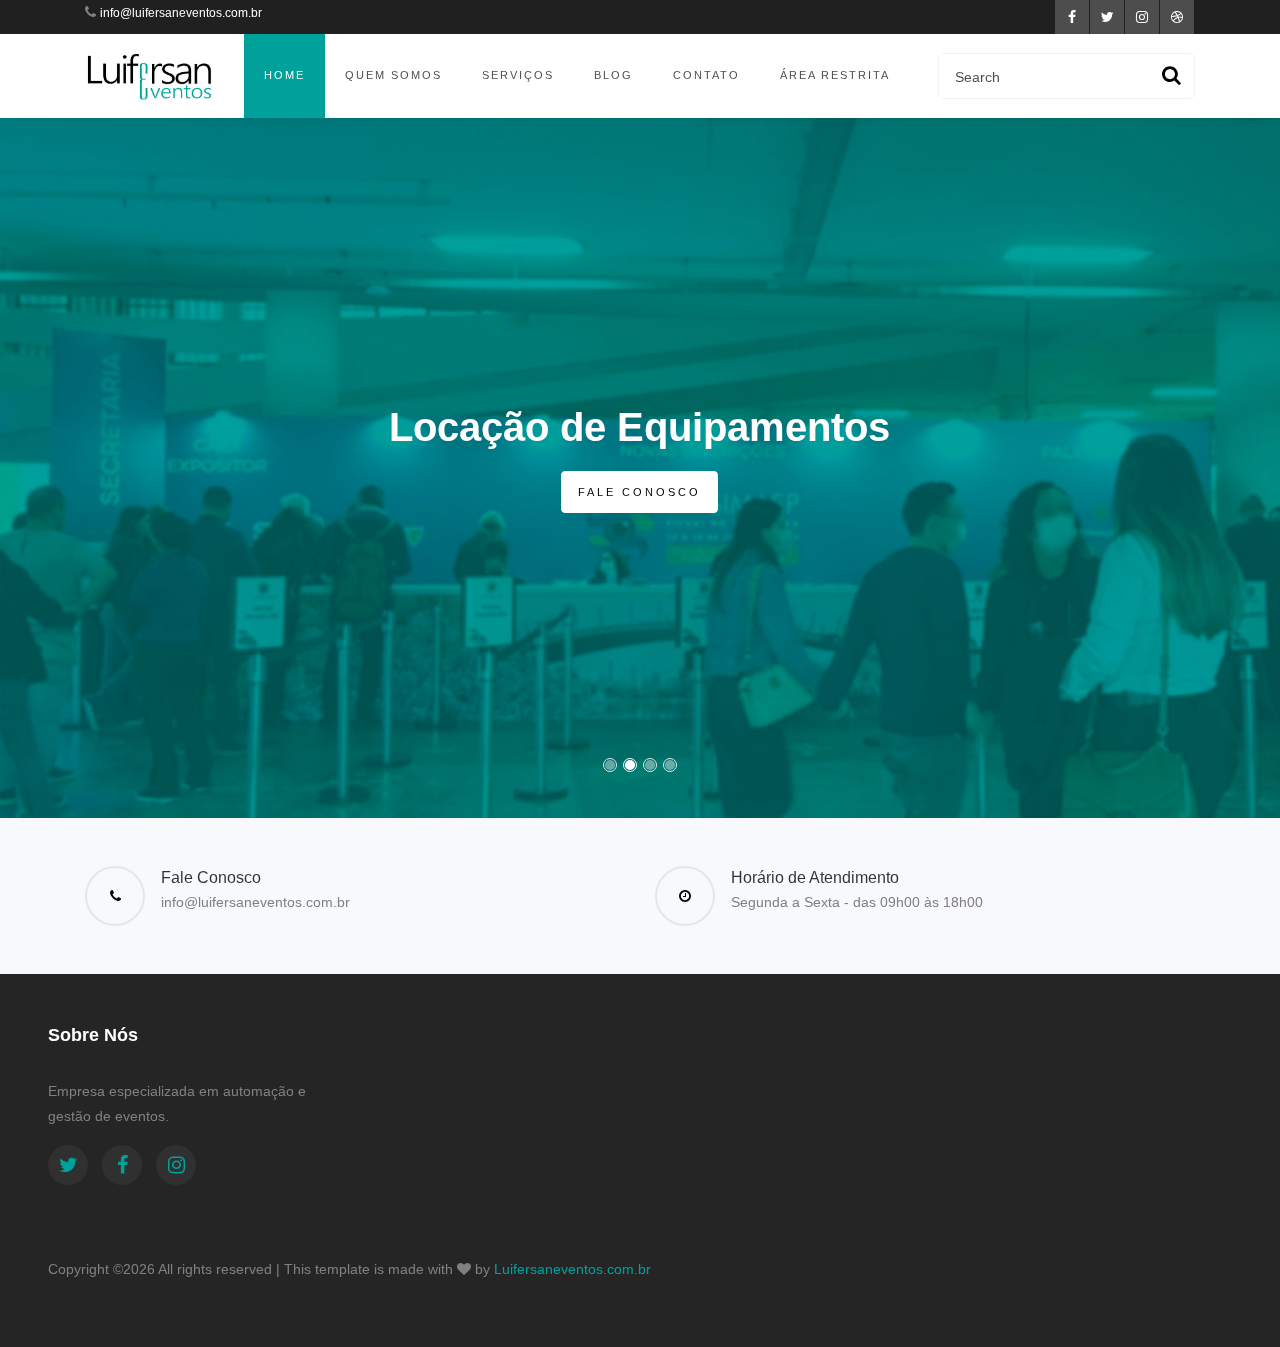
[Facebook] (122, 1165)
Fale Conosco (639, 492)
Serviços (518, 75)
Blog (613, 75)
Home (284, 75)
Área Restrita (835, 75)
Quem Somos (393, 75)
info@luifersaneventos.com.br (181, 13)
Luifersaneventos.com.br (572, 1269)
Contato (706, 75)
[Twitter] (68, 1165)
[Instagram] (176, 1165)
